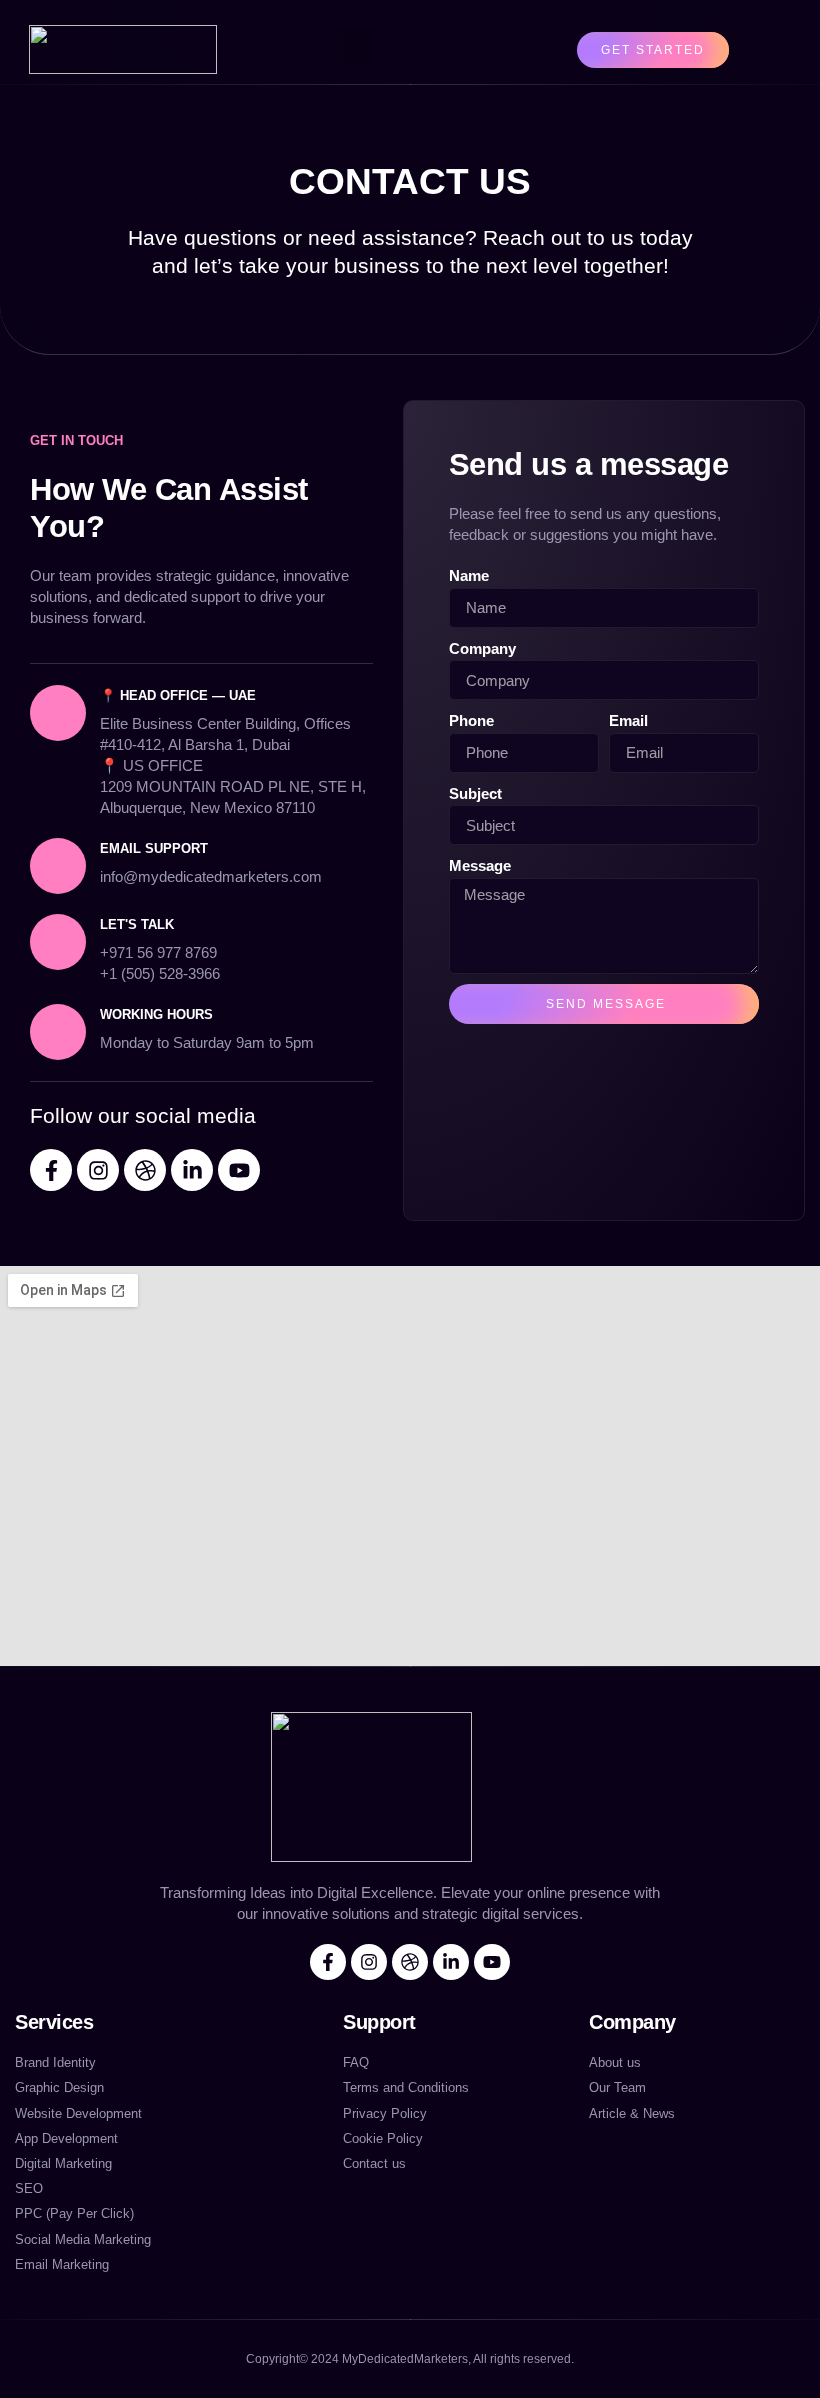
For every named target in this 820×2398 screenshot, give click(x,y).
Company (482, 648)
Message (480, 865)
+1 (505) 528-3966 (160, 973)
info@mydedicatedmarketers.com (211, 876)
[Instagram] (98, 1170)
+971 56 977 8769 (158, 952)
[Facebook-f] (51, 1170)
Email (628, 720)
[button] (356, 50)
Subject (475, 793)
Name (469, 575)
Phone (471, 720)
